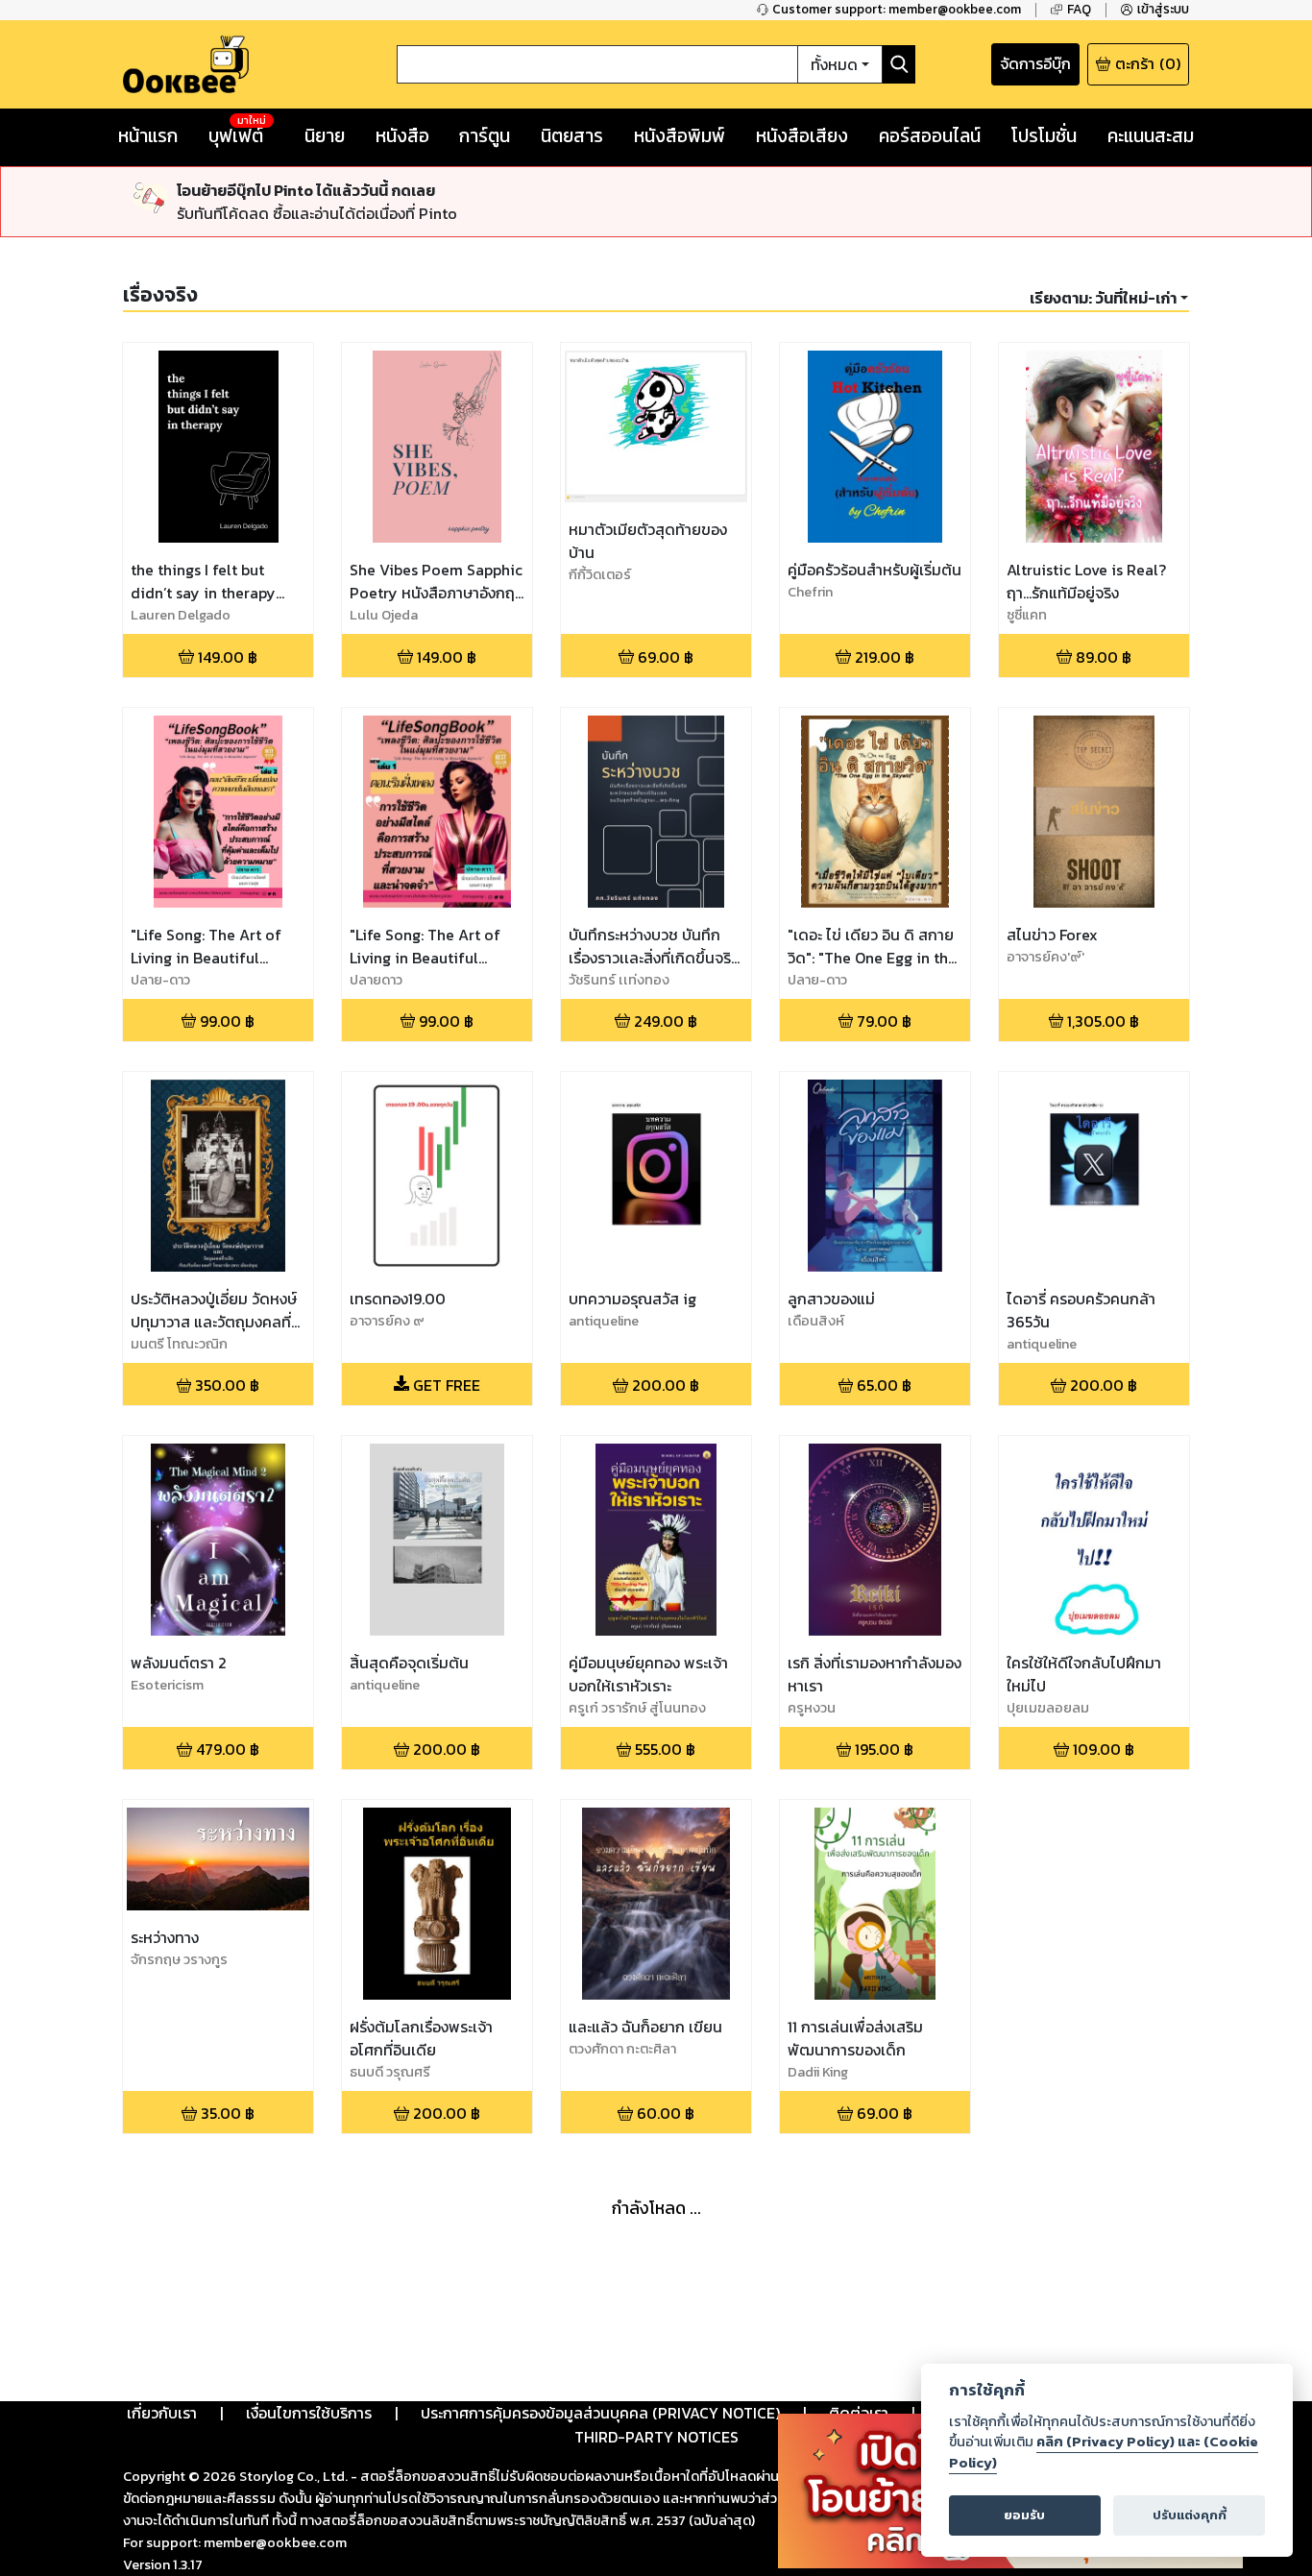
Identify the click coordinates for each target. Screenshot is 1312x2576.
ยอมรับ (1024, 2515)
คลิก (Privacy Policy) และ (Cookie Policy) (1104, 2452)
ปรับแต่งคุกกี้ (1190, 2515)
